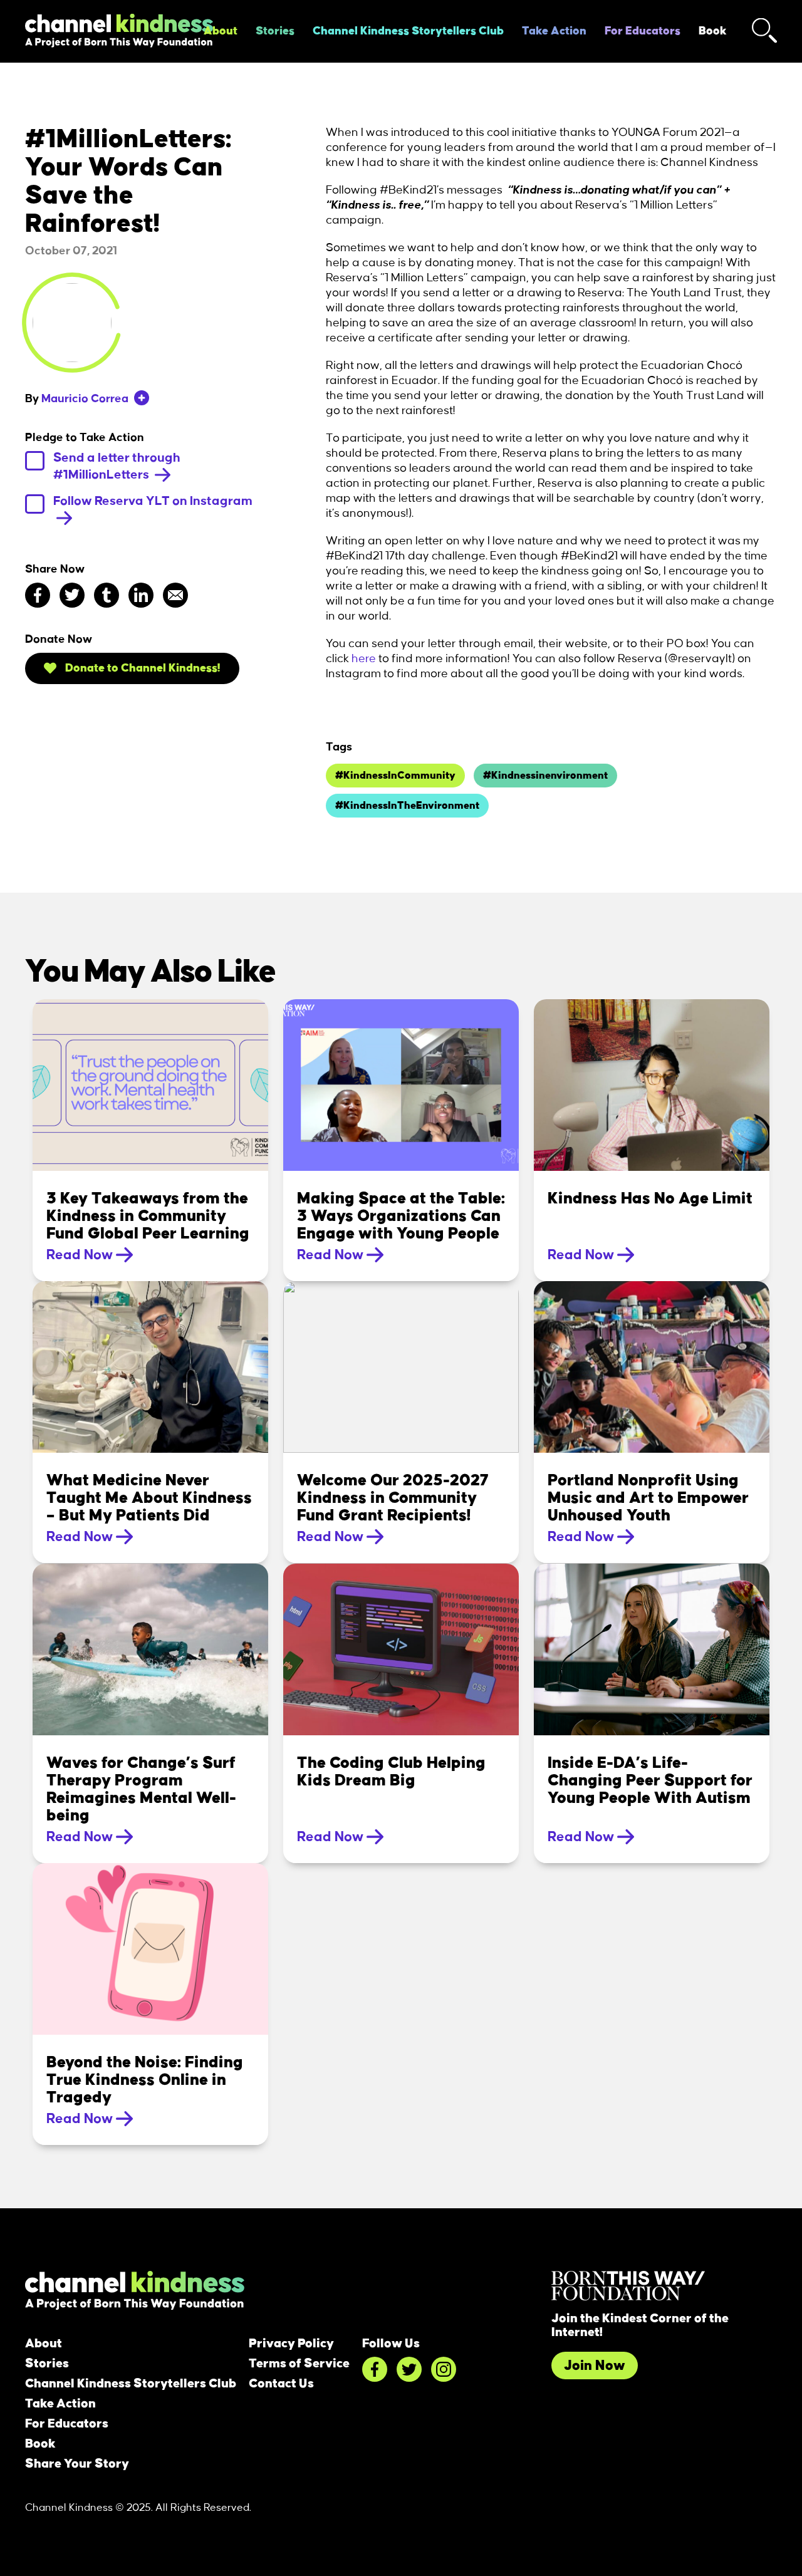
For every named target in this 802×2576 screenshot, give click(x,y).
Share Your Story (77, 2464)
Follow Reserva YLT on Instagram (153, 501)
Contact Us (281, 2384)
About (221, 31)
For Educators (643, 31)
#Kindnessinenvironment (545, 776)
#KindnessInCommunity (395, 776)
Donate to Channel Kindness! (142, 668)
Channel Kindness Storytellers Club (408, 31)
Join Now (595, 2366)
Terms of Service (299, 2364)
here (364, 659)
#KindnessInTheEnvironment (407, 806)
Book (713, 31)
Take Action (554, 31)
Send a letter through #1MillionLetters (117, 466)
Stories (275, 31)
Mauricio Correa (85, 399)
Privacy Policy (291, 2344)
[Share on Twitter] (72, 595)
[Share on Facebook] (38, 595)
